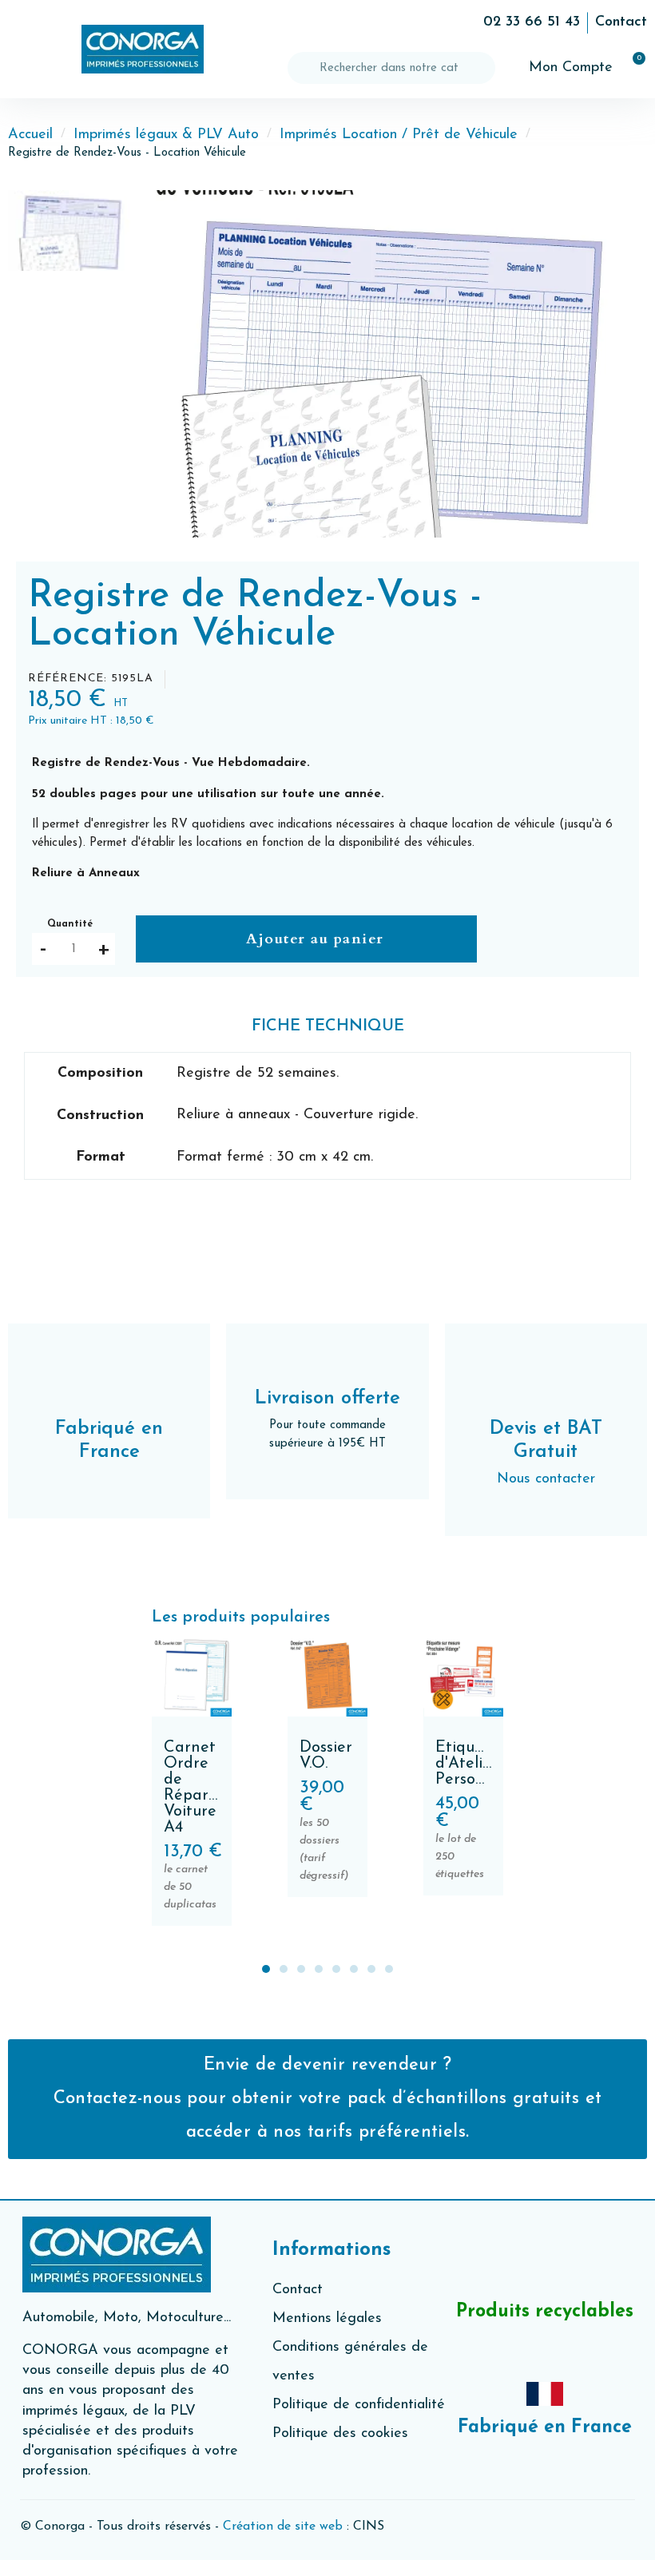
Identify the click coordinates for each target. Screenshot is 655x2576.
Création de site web (283, 2526)
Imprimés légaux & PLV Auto (166, 135)
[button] (24, 50)
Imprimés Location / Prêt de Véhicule (399, 135)
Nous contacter (546, 1479)
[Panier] (632, 68)
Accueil (30, 135)
